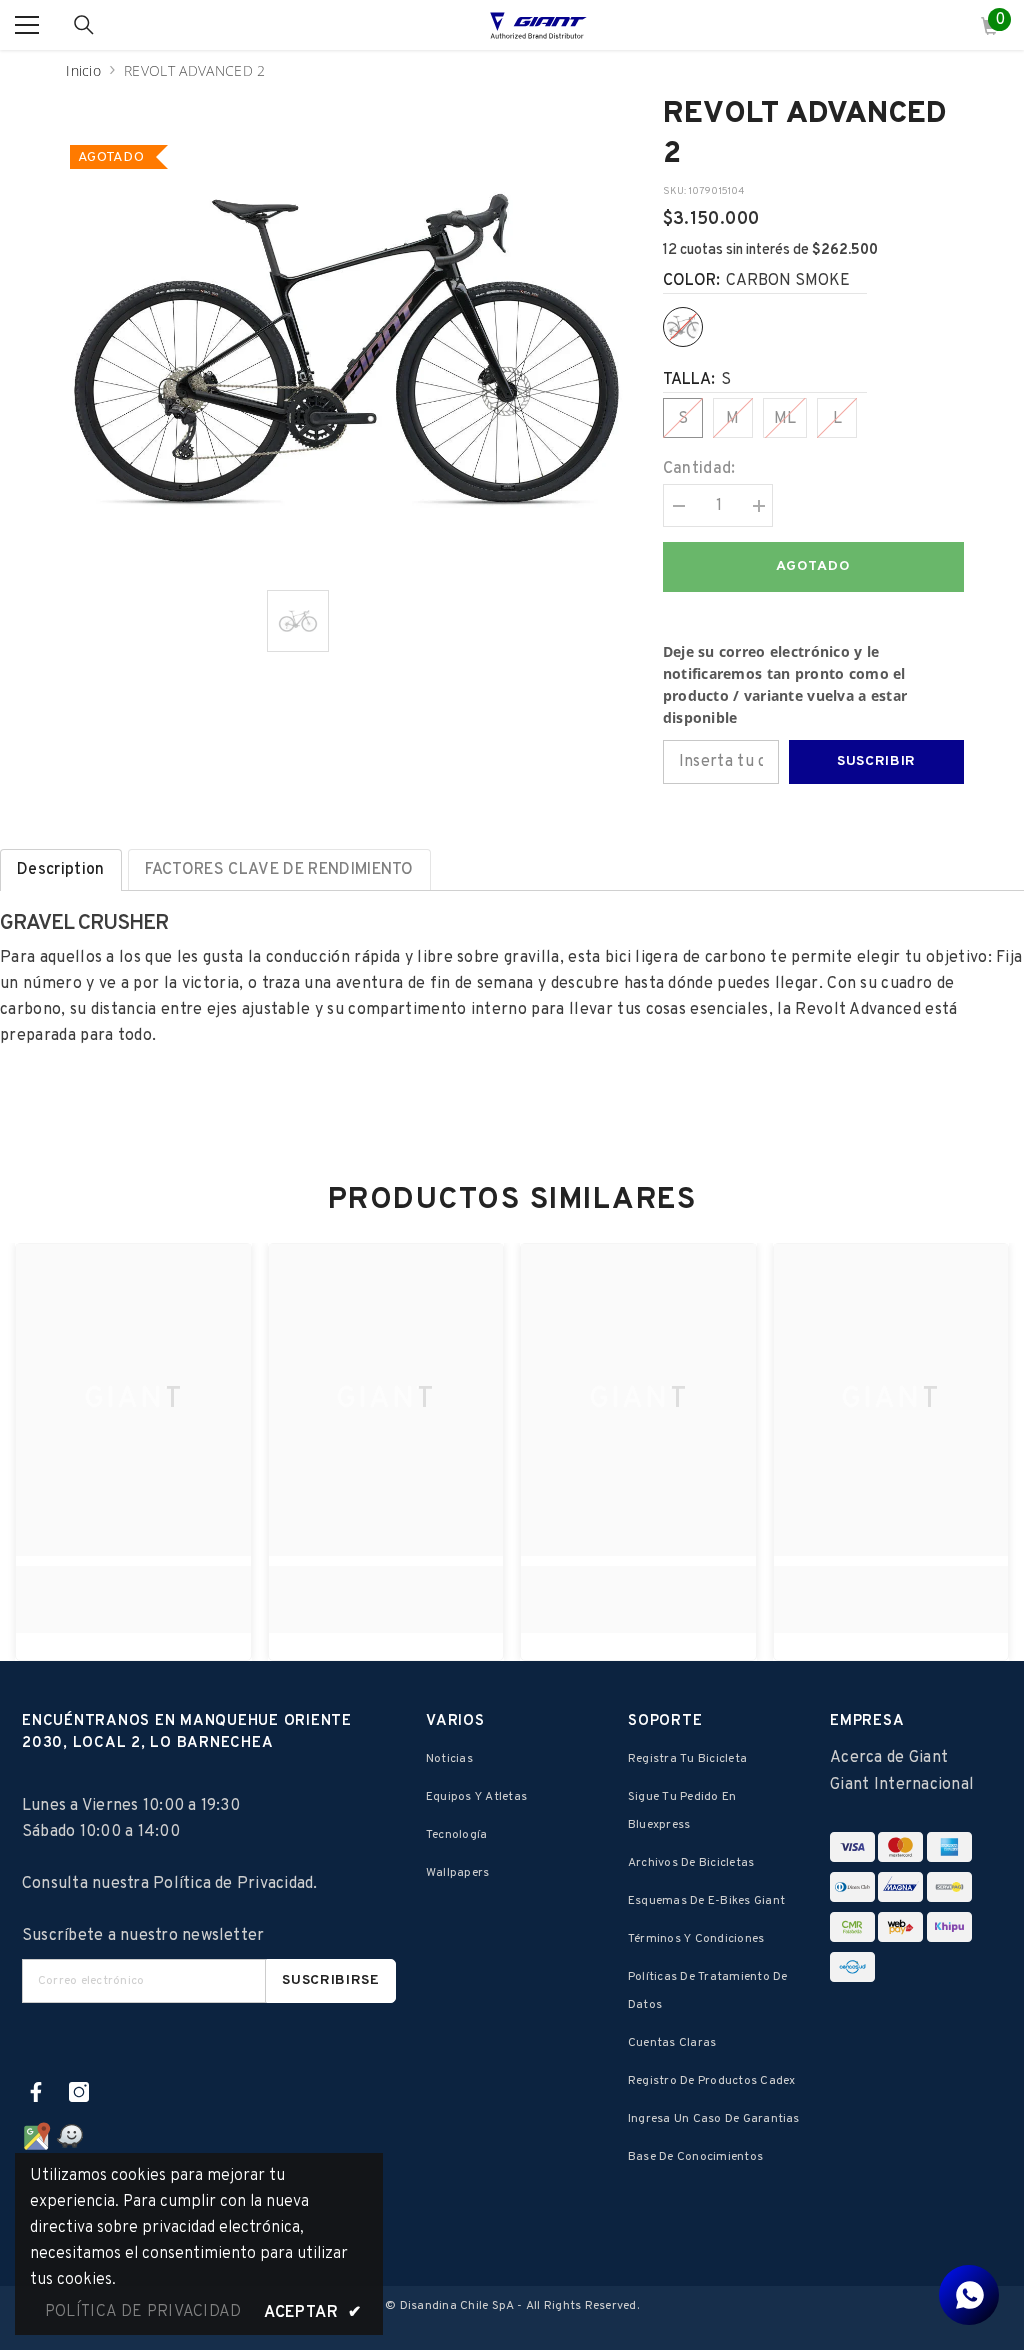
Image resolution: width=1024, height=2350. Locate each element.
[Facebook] (36, 2092)
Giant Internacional (902, 1785)
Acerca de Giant (889, 1758)
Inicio (83, 70)
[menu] (27, 25)
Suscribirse (331, 1980)
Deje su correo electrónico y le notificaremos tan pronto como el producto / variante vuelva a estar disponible (785, 684)
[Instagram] (79, 2092)
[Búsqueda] (84, 25)
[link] (133, 1588)
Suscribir (876, 761)
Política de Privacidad (233, 1884)
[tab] (61, 870)
